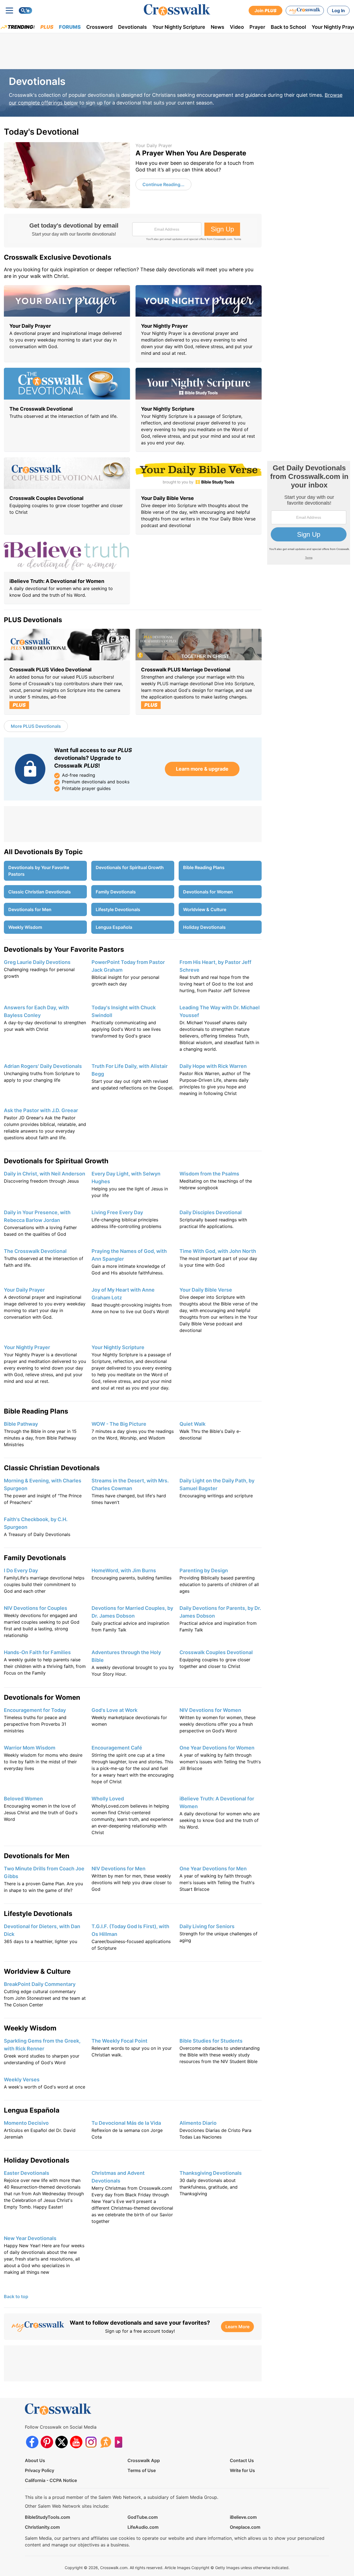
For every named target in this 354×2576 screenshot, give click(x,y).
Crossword (99, 27)
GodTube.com (143, 2517)
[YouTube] (76, 2442)
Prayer (257, 27)
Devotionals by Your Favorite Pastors (39, 871)
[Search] (25, 11)
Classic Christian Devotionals (40, 892)
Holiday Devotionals (204, 927)
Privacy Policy (40, 2470)
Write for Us (242, 2470)
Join (265, 11)
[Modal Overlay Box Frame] (133, 231)
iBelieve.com (243, 2517)
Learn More (237, 2327)
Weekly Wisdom (25, 927)
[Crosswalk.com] (177, 10)
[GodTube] (120, 2442)
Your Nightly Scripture (179, 27)
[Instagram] (91, 2442)
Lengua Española (114, 927)
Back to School (288, 27)
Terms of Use (142, 2470)
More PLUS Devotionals (36, 726)
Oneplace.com (245, 2527)
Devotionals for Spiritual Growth (130, 867)
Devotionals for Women (208, 892)
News (218, 27)
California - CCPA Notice (51, 2480)
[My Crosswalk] (305, 11)
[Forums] (106, 2442)
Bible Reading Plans (204, 867)
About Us (35, 2460)
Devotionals (132, 27)
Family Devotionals (116, 892)
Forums (70, 27)
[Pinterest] (47, 2442)
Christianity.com (42, 2527)
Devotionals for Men (30, 909)
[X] (62, 2442)
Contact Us (242, 2460)
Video (237, 27)
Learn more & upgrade (202, 769)
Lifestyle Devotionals (118, 909)
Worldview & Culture (205, 909)
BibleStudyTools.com (47, 2517)
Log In (338, 11)
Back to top (16, 2296)
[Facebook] (32, 2442)
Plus (47, 27)
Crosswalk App (144, 2460)
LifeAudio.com (143, 2527)
